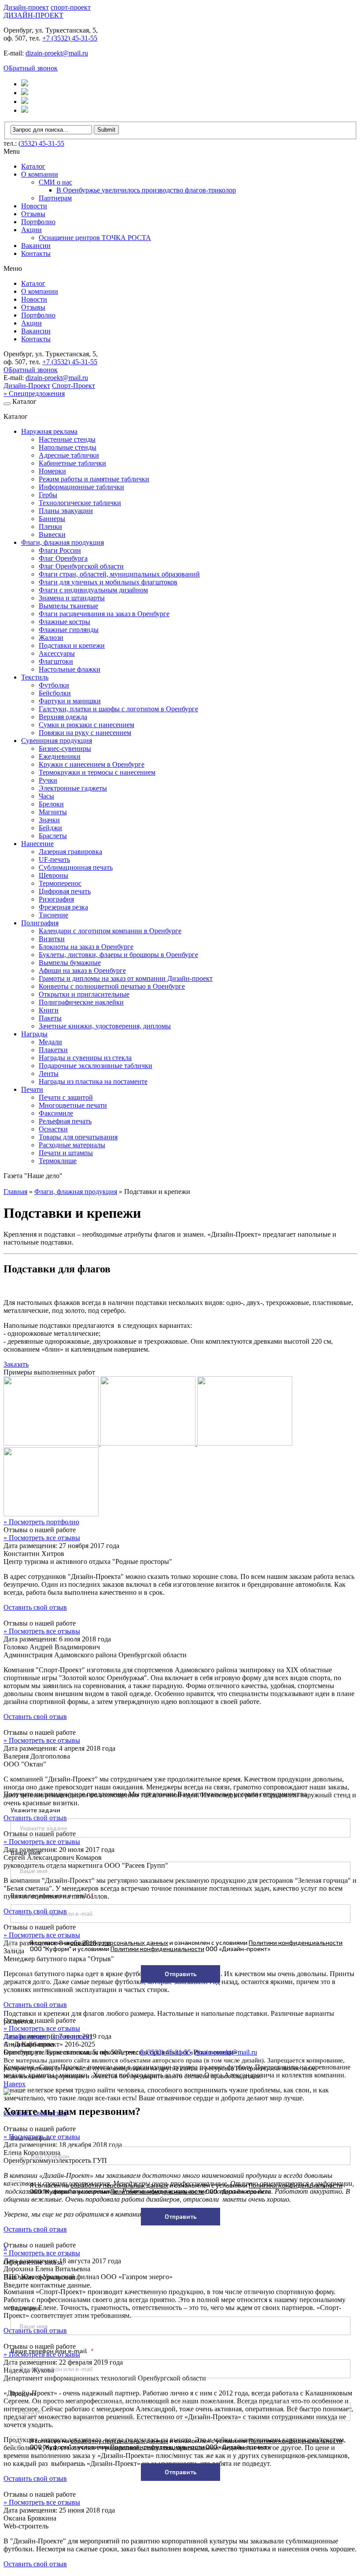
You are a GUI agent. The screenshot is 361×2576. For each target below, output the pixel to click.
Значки (49, 820)
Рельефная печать (65, 1121)
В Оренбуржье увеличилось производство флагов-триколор (146, 190)
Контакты (36, 253)
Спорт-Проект (74, 386)
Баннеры (52, 519)
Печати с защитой (66, 1097)
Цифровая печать (65, 891)
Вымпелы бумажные (70, 963)
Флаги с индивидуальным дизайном (93, 590)
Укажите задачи (35, 1810)
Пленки (50, 527)
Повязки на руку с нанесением (85, 733)
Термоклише (58, 1161)
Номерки (52, 471)
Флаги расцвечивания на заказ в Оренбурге (104, 614)
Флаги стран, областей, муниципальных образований (119, 574)
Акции (31, 230)
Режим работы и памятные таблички (94, 479)
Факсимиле (56, 1113)
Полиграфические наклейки (81, 1002)
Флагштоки (56, 661)
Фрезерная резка (63, 907)
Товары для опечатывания (78, 1137)
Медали (50, 1042)
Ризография (56, 899)
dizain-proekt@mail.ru (57, 53)
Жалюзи (51, 638)
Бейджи (50, 828)
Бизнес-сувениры (65, 748)
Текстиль (35, 677)
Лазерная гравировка (70, 852)
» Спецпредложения (34, 394)
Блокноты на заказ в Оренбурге (86, 947)
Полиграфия (40, 923)
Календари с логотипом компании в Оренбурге (110, 931)
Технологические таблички (80, 503)
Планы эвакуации (66, 511)
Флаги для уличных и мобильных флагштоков (108, 582)
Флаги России (60, 550)
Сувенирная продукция (57, 741)
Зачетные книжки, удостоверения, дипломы (105, 1026)
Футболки (54, 685)
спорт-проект (71, 7)
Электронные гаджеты (73, 788)
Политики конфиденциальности (296, 1942)
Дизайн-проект (26, 7)
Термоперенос (60, 883)
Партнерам (55, 198)
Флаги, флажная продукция (63, 542)
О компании (40, 174)
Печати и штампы (66, 1153)
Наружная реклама (49, 431)
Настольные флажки (70, 669)
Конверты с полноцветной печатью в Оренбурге (112, 986)
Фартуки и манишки (70, 701)
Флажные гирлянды (69, 630)
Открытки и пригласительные (84, 994)
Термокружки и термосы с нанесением (97, 772)
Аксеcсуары (57, 653)
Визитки (52, 939)
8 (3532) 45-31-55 (166, 2052)
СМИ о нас (55, 182)
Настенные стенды (67, 439)
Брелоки (51, 804)
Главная (15, 1192)
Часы (46, 796)
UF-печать (54, 859)
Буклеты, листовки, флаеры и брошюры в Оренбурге (118, 955)
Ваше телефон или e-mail (50, 1895)
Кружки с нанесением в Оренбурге (92, 764)
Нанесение (37, 844)
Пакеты (50, 1018)
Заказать (16, 1364)
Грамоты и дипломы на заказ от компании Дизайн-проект (126, 978)
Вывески (52, 534)
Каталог (33, 166)
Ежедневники (60, 756)
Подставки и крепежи (72, 645)
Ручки (48, 780)
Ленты (49, 1074)
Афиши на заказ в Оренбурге (82, 970)
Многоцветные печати (73, 1105)
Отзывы (33, 214)
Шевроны (53, 875)
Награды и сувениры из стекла (85, 1058)
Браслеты (53, 836)
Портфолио (38, 222)
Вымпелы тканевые (68, 606)
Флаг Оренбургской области (81, 566)
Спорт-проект (72, 2036)
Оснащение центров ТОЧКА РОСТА (95, 238)
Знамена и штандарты (72, 598)
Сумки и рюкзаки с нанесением (87, 725)
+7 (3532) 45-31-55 (70, 38)
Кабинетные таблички (72, 463)
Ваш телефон (30, 2138)
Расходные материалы (72, 1145)
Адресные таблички (69, 455)
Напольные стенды (68, 447)
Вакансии (36, 246)
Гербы (48, 495)
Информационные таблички (81, 487)
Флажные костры (64, 622)
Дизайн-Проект (27, 386)
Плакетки (53, 1050)
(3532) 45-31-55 (41, 143)
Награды (34, 1034)
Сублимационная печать (76, 867)
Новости (34, 206)
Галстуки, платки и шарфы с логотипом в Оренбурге (118, 709)
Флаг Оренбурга (63, 558)
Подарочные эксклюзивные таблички (96, 1066)
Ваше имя (26, 1853)
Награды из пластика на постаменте (93, 1081)
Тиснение (53, 915)
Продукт (23, 2393)
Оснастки (53, 1129)
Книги (49, 1010)
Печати (32, 1089)
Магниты (53, 812)
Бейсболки (55, 693)
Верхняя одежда (63, 717)
